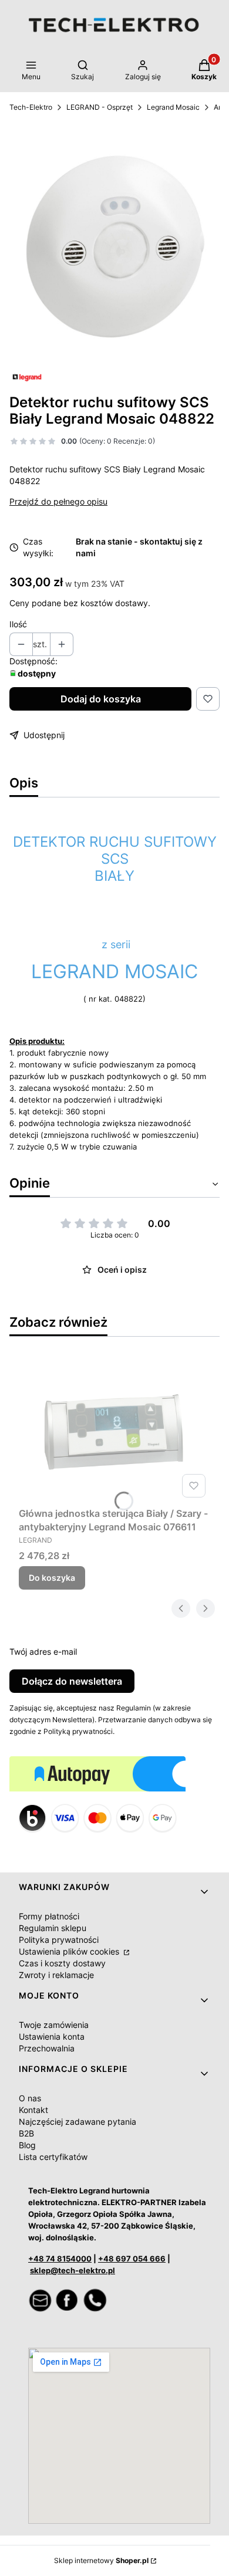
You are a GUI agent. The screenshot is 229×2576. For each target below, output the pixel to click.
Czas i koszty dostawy (62, 1963)
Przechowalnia (47, 2048)
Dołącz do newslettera (72, 1681)
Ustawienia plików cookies (70, 1951)
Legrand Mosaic (173, 107)
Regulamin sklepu (53, 1928)
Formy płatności (49, 1916)
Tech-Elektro (31, 107)
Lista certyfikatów (53, 2157)
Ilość (18, 624)
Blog (27, 2145)
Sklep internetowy (101, 2560)
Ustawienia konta (52, 2036)
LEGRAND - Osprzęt (100, 107)
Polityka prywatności (59, 1940)
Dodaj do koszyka (101, 699)
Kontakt (33, 2110)
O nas (30, 2098)
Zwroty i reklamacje (56, 1975)
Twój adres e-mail (43, 1652)
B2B (26, 2133)
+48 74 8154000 (60, 2259)
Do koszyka (52, 1578)
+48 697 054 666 (132, 2259)
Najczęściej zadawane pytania (78, 2122)
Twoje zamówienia (54, 2025)
